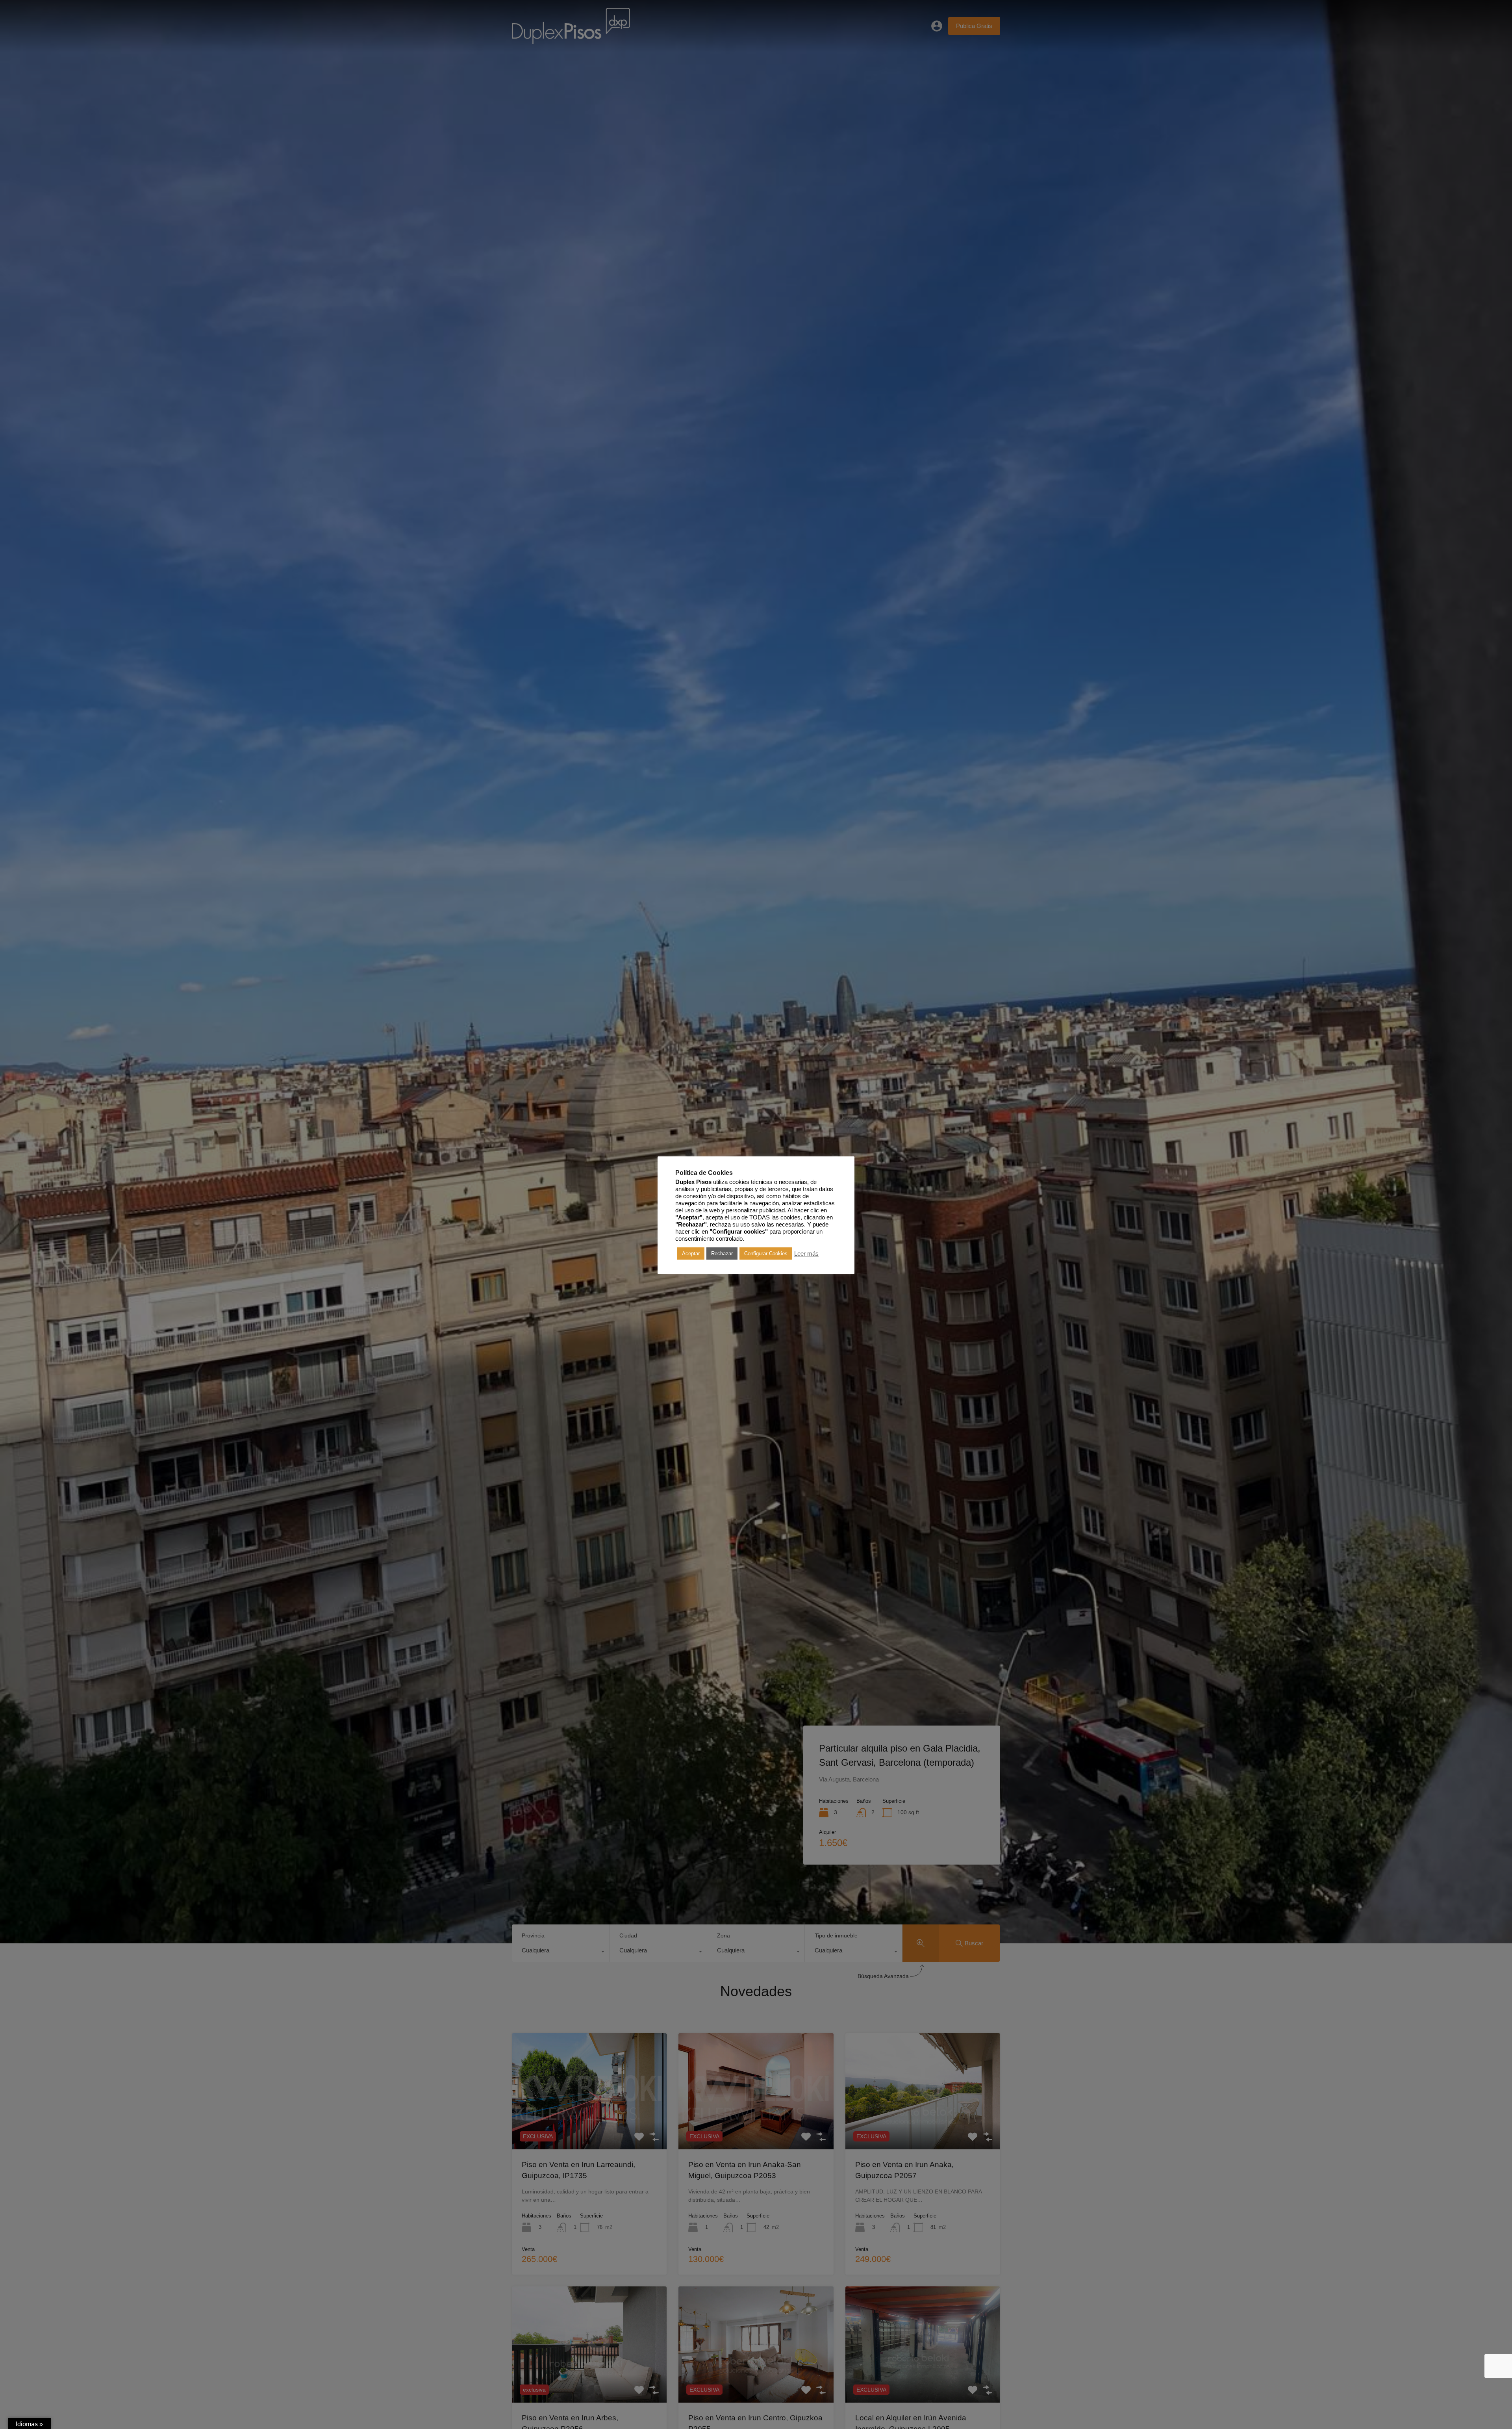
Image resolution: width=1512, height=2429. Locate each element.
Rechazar (722, 1253)
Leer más (806, 1254)
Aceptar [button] (691, 1253)
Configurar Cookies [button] (766, 1253)
